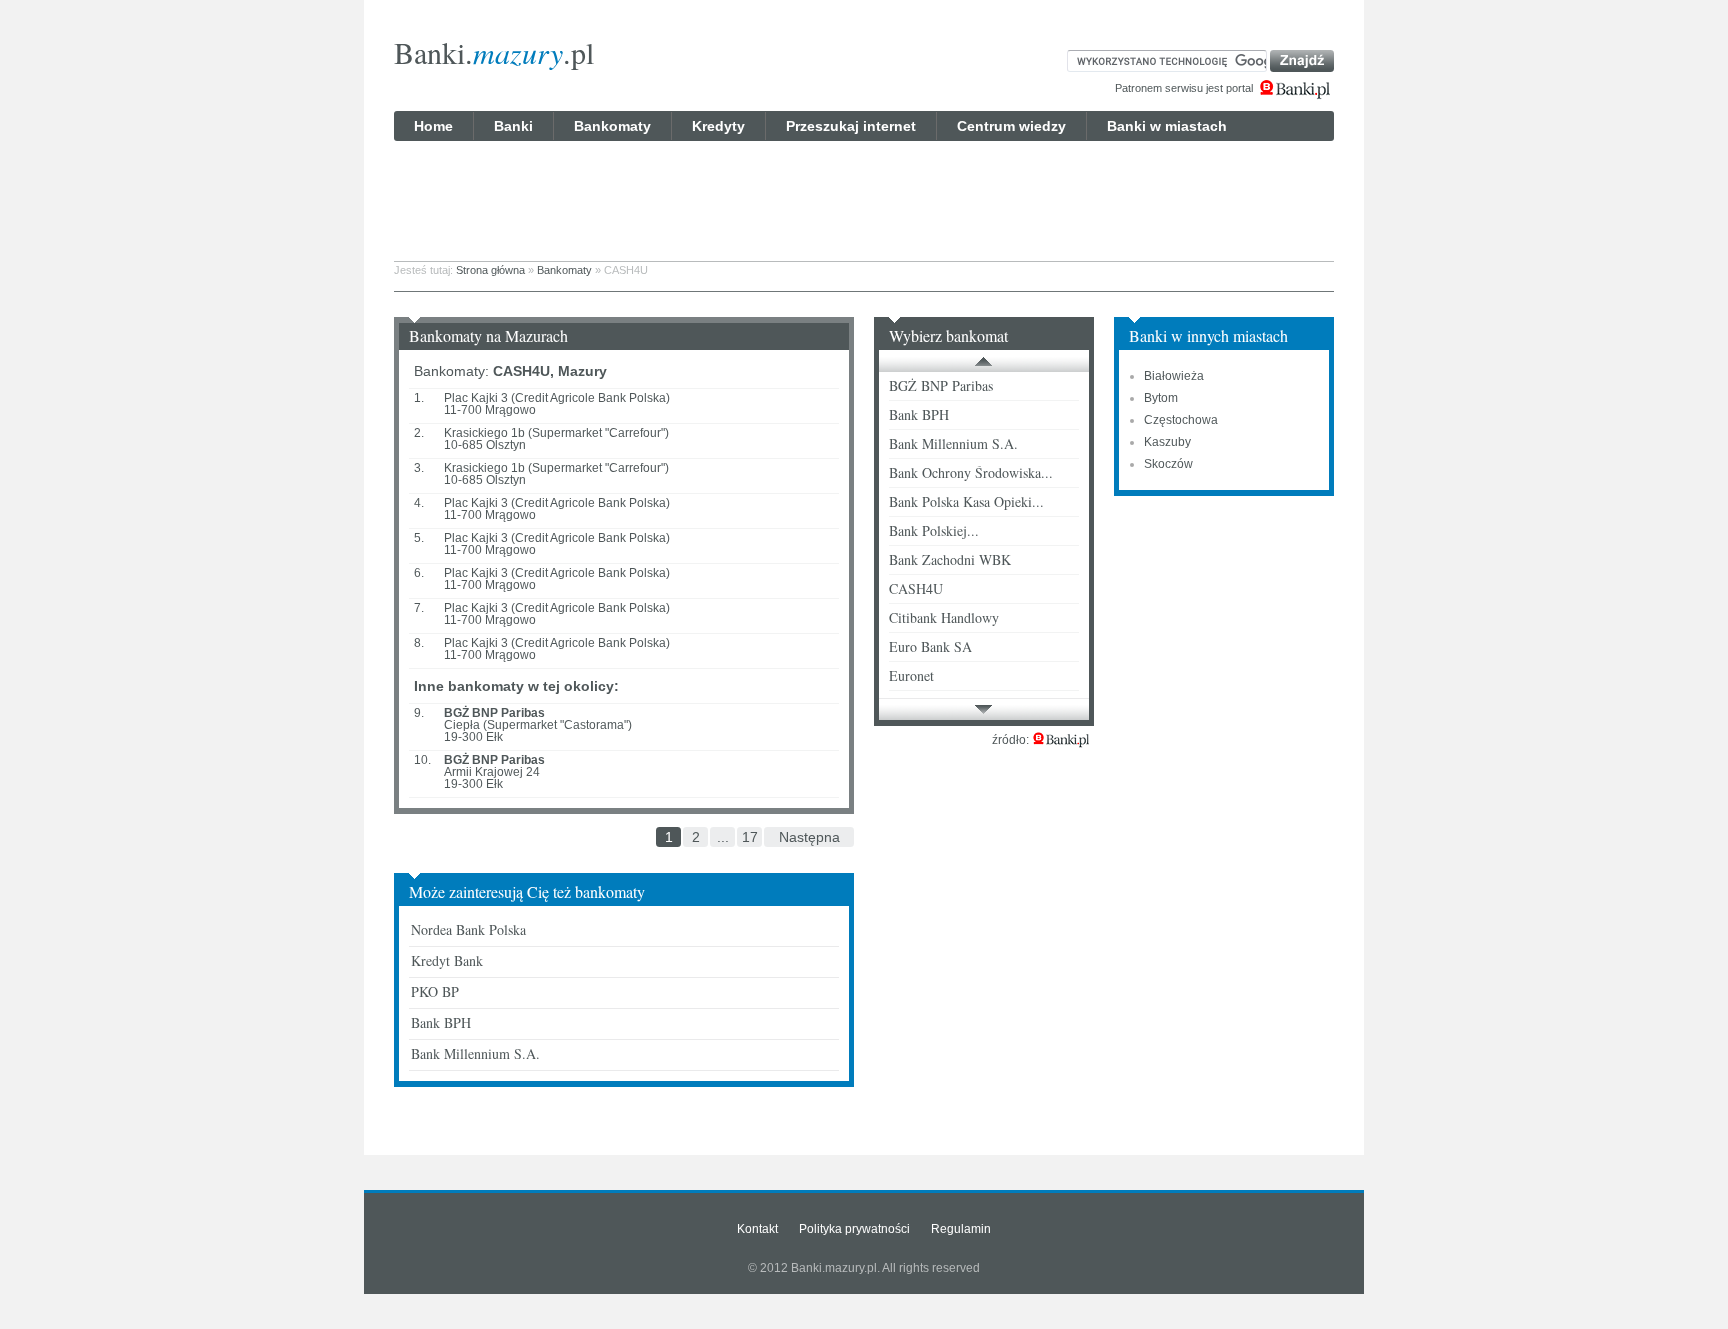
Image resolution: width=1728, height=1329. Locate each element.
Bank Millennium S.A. (475, 1053)
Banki (513, 126)
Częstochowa (1181, 420)
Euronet (911, 675)
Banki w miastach (1167, 126)
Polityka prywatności (854, 1229)
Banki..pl (494, 52)
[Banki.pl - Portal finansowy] (1061, 740)
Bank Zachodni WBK (950, 559)
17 (750, 837)
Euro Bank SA (930, 646)
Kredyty (718, 126)
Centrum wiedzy (1011, 126)
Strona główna (490, 270)
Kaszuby (1167, 442)
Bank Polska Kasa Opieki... (966, 501)
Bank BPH (441, 1022)
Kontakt (757, 1229)
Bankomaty (612, 126)
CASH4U (916, 588)
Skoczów (1168, 464)
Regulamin (961, 1229)
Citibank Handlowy (944, 617)
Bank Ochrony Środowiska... (971, 472)
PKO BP (435, 991)
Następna (809, 837)
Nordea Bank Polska (468, 929)
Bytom (1161, 398)
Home (433, 126)
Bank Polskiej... (934, 530)
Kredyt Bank (447, 960)
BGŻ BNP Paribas (941, 385)
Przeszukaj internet (851, 126)
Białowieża (1174, 376)
